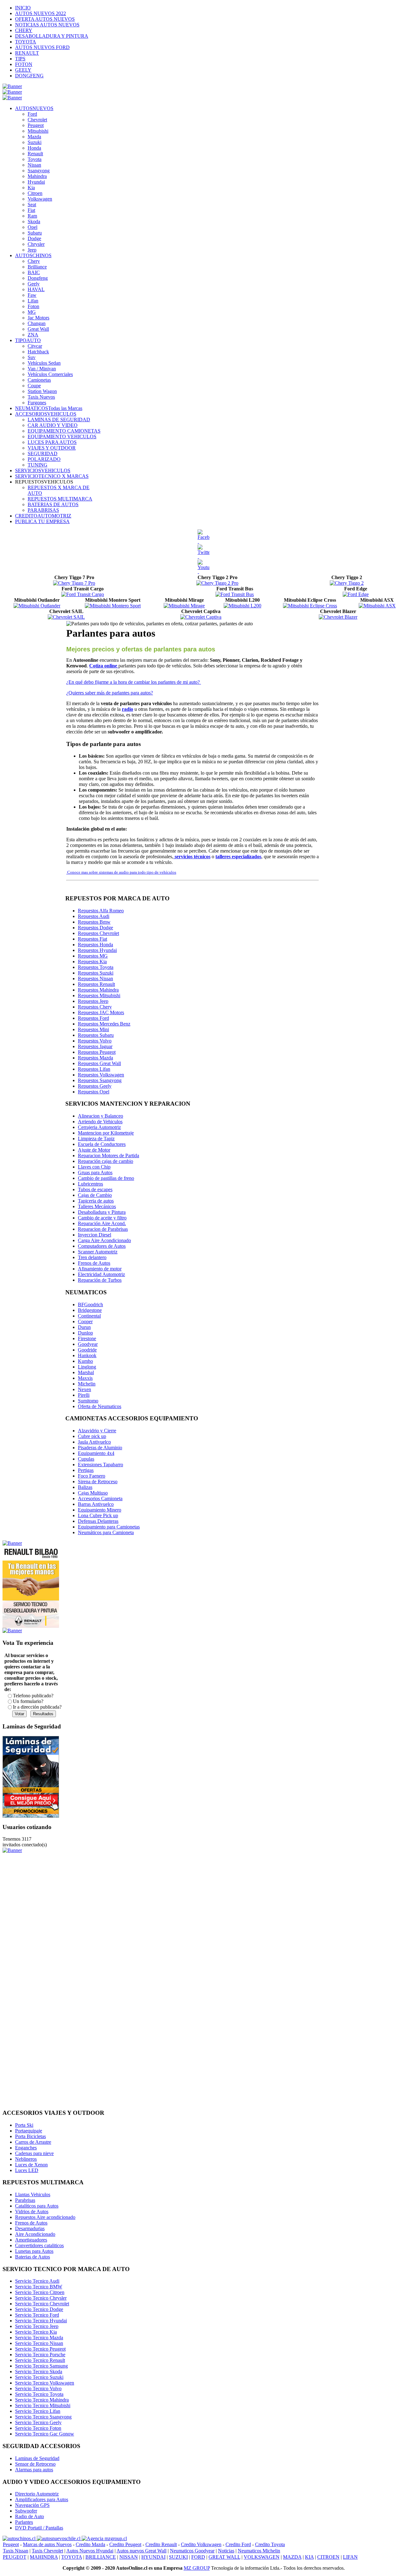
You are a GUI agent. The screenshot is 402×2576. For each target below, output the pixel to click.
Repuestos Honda (95, 945)
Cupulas (86, 1459)
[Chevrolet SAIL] (66, 617)
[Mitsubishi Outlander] (37, 606)
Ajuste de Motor (94, 1150)
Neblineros (26, 2159)
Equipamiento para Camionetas (109, 1527)
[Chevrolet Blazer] (338, 617)
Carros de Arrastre (33, 2142)
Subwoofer (26, 2511)
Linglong (87, 1367)
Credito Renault (161, 2544)
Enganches (26, 2148)
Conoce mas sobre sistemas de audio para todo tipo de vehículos (121, 872)
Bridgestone (90, 1310)
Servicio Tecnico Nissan (39, 2343)
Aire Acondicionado (35, 2234)
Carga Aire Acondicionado (104, 1240)
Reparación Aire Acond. (102, 1223)
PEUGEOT (15, 2557)
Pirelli (84, 1395)
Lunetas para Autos (34, 2251)
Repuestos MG (93, 956)
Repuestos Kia (92, 962)
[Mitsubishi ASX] (377, 606)
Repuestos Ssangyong (100, 1080)
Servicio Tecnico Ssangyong (43, 2417)
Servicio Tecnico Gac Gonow (45, 2434)
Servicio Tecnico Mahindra (42, 2400)
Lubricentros (90, 1184)
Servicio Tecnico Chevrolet (42, 2304)
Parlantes (24, 2522)
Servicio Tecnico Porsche (40, 2355)
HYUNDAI (153, 2557)
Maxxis (85, 1378)
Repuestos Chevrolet (98, 933)
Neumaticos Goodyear (192, 2551)
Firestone (87, 1338)
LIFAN (350, 2557)
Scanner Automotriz (98, 1252)
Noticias (226, 2551)
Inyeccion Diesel (95, 1235)
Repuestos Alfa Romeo (101, 911)
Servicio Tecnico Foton (38, 2428)
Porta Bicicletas (30, 2136)
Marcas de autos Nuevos (47, 2544)
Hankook (87, 1355)
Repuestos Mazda (95, 1058)
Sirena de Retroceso (98, 1481)
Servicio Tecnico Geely (38, 2422)
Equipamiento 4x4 (96, 1453)
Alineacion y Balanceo (100, 1116)
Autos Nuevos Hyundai (90, 2551)
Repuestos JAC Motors (101, 1012)
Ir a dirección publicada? (37, 1707)
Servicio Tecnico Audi (37, 2281)
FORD (198, 2557)
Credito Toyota (270, 2544)
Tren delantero (92, 1257)
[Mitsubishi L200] (242, 606)
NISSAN (129, 2557)
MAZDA (292, 2557)
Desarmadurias (30, 2228)
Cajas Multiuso (93, 1493)
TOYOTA (72, 2557)
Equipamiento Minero (100, 1510)
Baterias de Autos (33, 2257)
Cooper (85, 1321)
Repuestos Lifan (94, 1069)
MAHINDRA (44, 2557)
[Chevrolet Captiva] (201, 617)
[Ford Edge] (356, 594)
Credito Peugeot (125, 2544)
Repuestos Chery (95, 1007)
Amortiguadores (31, 2240)
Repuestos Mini (93, 1029)
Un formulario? (28, 1701)
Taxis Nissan (16, 2551)
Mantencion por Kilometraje (106, 1133)
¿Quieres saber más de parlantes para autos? (110, 693)
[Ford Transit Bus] (235, 594)
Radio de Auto (30, 2516)
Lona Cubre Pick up (98, 1515)
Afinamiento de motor (100, 1269)
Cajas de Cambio (95, 1195)
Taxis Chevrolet (47, 2551)
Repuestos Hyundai (97, 950)
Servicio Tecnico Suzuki (39, 2377)
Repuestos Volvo (95, 1041)
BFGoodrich (90, 1305)
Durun (84, 1327)
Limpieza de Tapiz (96, 1139)
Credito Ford (238, 2544)
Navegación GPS (32, 2505)
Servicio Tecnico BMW (39, 2287)
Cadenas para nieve (34, 2153)
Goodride (87, 1350)
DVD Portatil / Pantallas (39, 2528)
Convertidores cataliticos (39, 2245)
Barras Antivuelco (96, 1504)
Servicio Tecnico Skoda (39, 2371)
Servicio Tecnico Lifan (38, 2411)
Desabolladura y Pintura (102, 1212)
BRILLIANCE (101, 2557)
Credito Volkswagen (201, 2544)
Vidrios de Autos (32, 2211)
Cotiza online (104, 666)
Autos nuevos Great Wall (141, 2551)
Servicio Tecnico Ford (37, 2315)
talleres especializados (238, 857)
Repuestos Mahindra (98, 990)
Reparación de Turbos (100, 1280)
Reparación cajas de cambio (106, 1161)
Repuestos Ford (93, 1018)
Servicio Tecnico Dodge (39, 2309)
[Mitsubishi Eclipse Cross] (310, 606)
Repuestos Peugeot (97, 1052)
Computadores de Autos (102, 1246)
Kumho (85, 1361)
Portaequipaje (29, 2131)
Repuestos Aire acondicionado (45, 2217)
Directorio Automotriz (37, 2494)
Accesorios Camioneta (100, 1498)
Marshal (86, 1372)
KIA (309, 2557)
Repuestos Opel (94, 1092)
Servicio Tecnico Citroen (40, 2292)
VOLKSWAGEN (262, 2557)
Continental (89, 1316)
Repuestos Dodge (95, 928)
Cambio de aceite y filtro (102, 1218)
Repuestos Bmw (94, 922)
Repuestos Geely (95, 1086)
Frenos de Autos (94, 1263)
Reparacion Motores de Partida (109, 1155)
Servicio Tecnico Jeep (37, 2326)
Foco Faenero (92, 1476)
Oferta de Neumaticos (100, 1406)
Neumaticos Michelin (259, 2551)
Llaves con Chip (94, 1167)
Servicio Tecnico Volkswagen (45, 2383)
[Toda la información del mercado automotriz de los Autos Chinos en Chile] (20, 2538)
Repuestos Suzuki (96, 973)
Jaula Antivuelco (94, 1442)
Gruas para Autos (95, 1172)
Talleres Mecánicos (97, 1206)
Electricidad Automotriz (101, 1274)
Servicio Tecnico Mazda (39, 2338)
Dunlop (85, 1333)
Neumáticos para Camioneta (106, 1532)
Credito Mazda (90, 2544)
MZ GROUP (197, 2568)
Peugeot (11, 2544)
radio (128, 709)
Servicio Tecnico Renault (40, 2360)
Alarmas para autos (34, 2470)
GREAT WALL (224, 2557)
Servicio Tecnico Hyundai (41, 2321)
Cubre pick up (92, 1436)
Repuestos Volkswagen (101, 1075)
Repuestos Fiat (92, 939)
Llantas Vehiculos (33, 2195)
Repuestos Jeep (93, 1001)
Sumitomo (88, 1401)
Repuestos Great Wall (99, 1063)
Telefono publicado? (33, 1696)
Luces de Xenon (31, 2165)
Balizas (85, 1487)
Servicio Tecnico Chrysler (41, 2298)
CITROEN (328, 2557)
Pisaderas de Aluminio (100, 1448)
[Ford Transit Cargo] (83, 594)
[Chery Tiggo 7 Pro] (74, 583)
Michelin (87, 1384)
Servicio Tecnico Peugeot (40, 2349)
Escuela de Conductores (102, 1144)
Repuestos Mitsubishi (99, 995)
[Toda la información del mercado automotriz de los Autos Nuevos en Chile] (59, 2538)
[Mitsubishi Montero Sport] (113, 606)
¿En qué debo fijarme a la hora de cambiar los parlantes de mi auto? (134, 682)
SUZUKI (178, 2557)
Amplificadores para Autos (42, 2499)
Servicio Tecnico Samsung (41, 2366)
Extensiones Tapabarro (100, 1465)
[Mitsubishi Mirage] (184, 606)
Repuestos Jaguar (95, 1046)
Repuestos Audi (94, 916)
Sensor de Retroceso (35, 2464)
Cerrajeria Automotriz (99, 1127)
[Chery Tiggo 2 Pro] (217, 583)
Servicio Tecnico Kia (36, 2332)
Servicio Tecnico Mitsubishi (43, 2405)
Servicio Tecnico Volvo (38, 2388)
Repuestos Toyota (96, 967)
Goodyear (88, 1344)
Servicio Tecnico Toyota (39, 2394)
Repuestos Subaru (96, 1035)
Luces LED (27, 2170)
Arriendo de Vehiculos (100, 1122)
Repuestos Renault (96, 984)
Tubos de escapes (95, 1189)
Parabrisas (25, 2200)
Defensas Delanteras (98, 1521)
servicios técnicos (192, 857)
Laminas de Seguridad (37, 2458)
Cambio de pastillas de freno (106, 1178)
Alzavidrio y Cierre (97, 1431)
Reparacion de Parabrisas (103, 1229)
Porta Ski (24, 2125)
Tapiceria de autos (96, 1201)
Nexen (84, 1389)
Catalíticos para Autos (37, 2206)
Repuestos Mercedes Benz (104, 1024)
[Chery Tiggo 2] (347, 583)
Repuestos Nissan (95, 978)
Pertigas (86, 1470)
